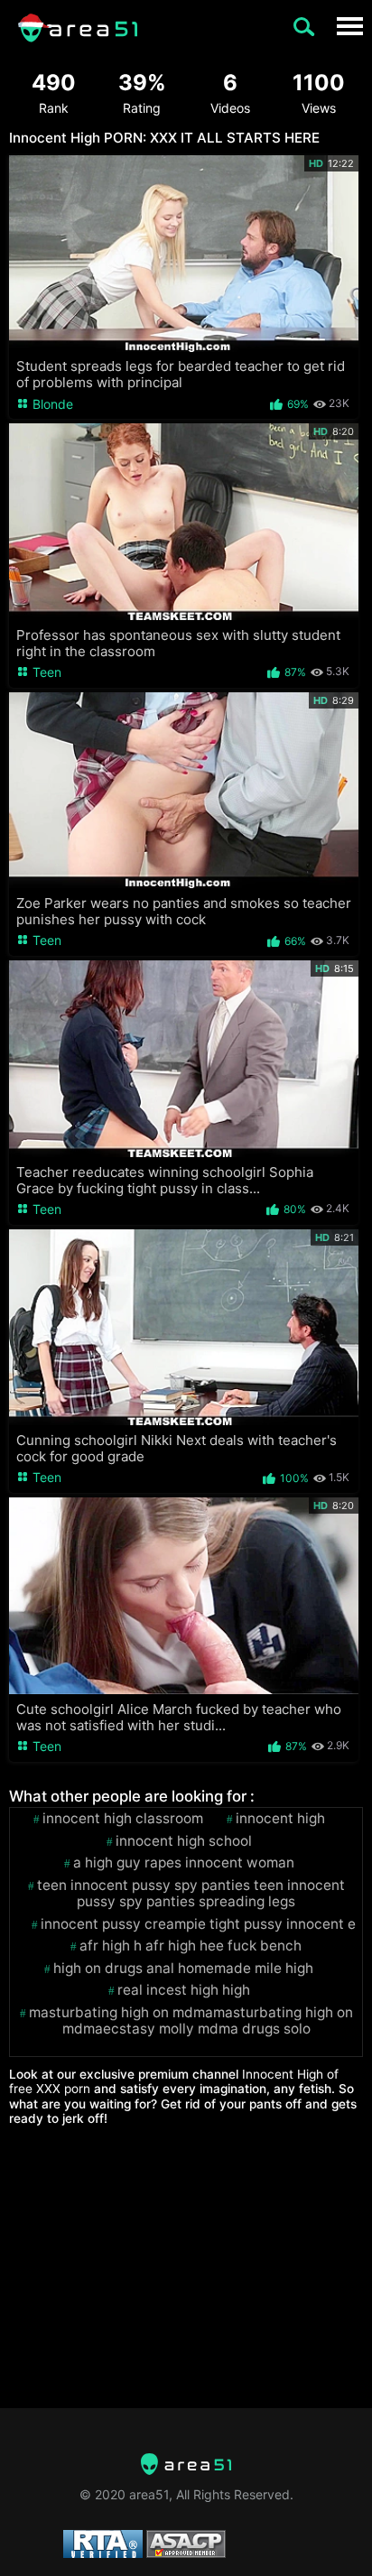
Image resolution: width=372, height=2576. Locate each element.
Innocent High (280, 1819)
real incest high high (184, 1990)
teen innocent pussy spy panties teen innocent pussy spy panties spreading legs (191, 1894)
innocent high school (184, 1841)
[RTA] (186, 2464)
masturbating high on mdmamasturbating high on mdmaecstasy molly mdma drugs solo (191, 2021)
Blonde (51, 404)
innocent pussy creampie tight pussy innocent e (198, 1924)
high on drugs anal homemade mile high (183, 1969)
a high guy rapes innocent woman (184, 1863)
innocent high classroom (123, 1819)
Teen (45, 672)
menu (349, 26)
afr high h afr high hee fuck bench (191, 1946)
